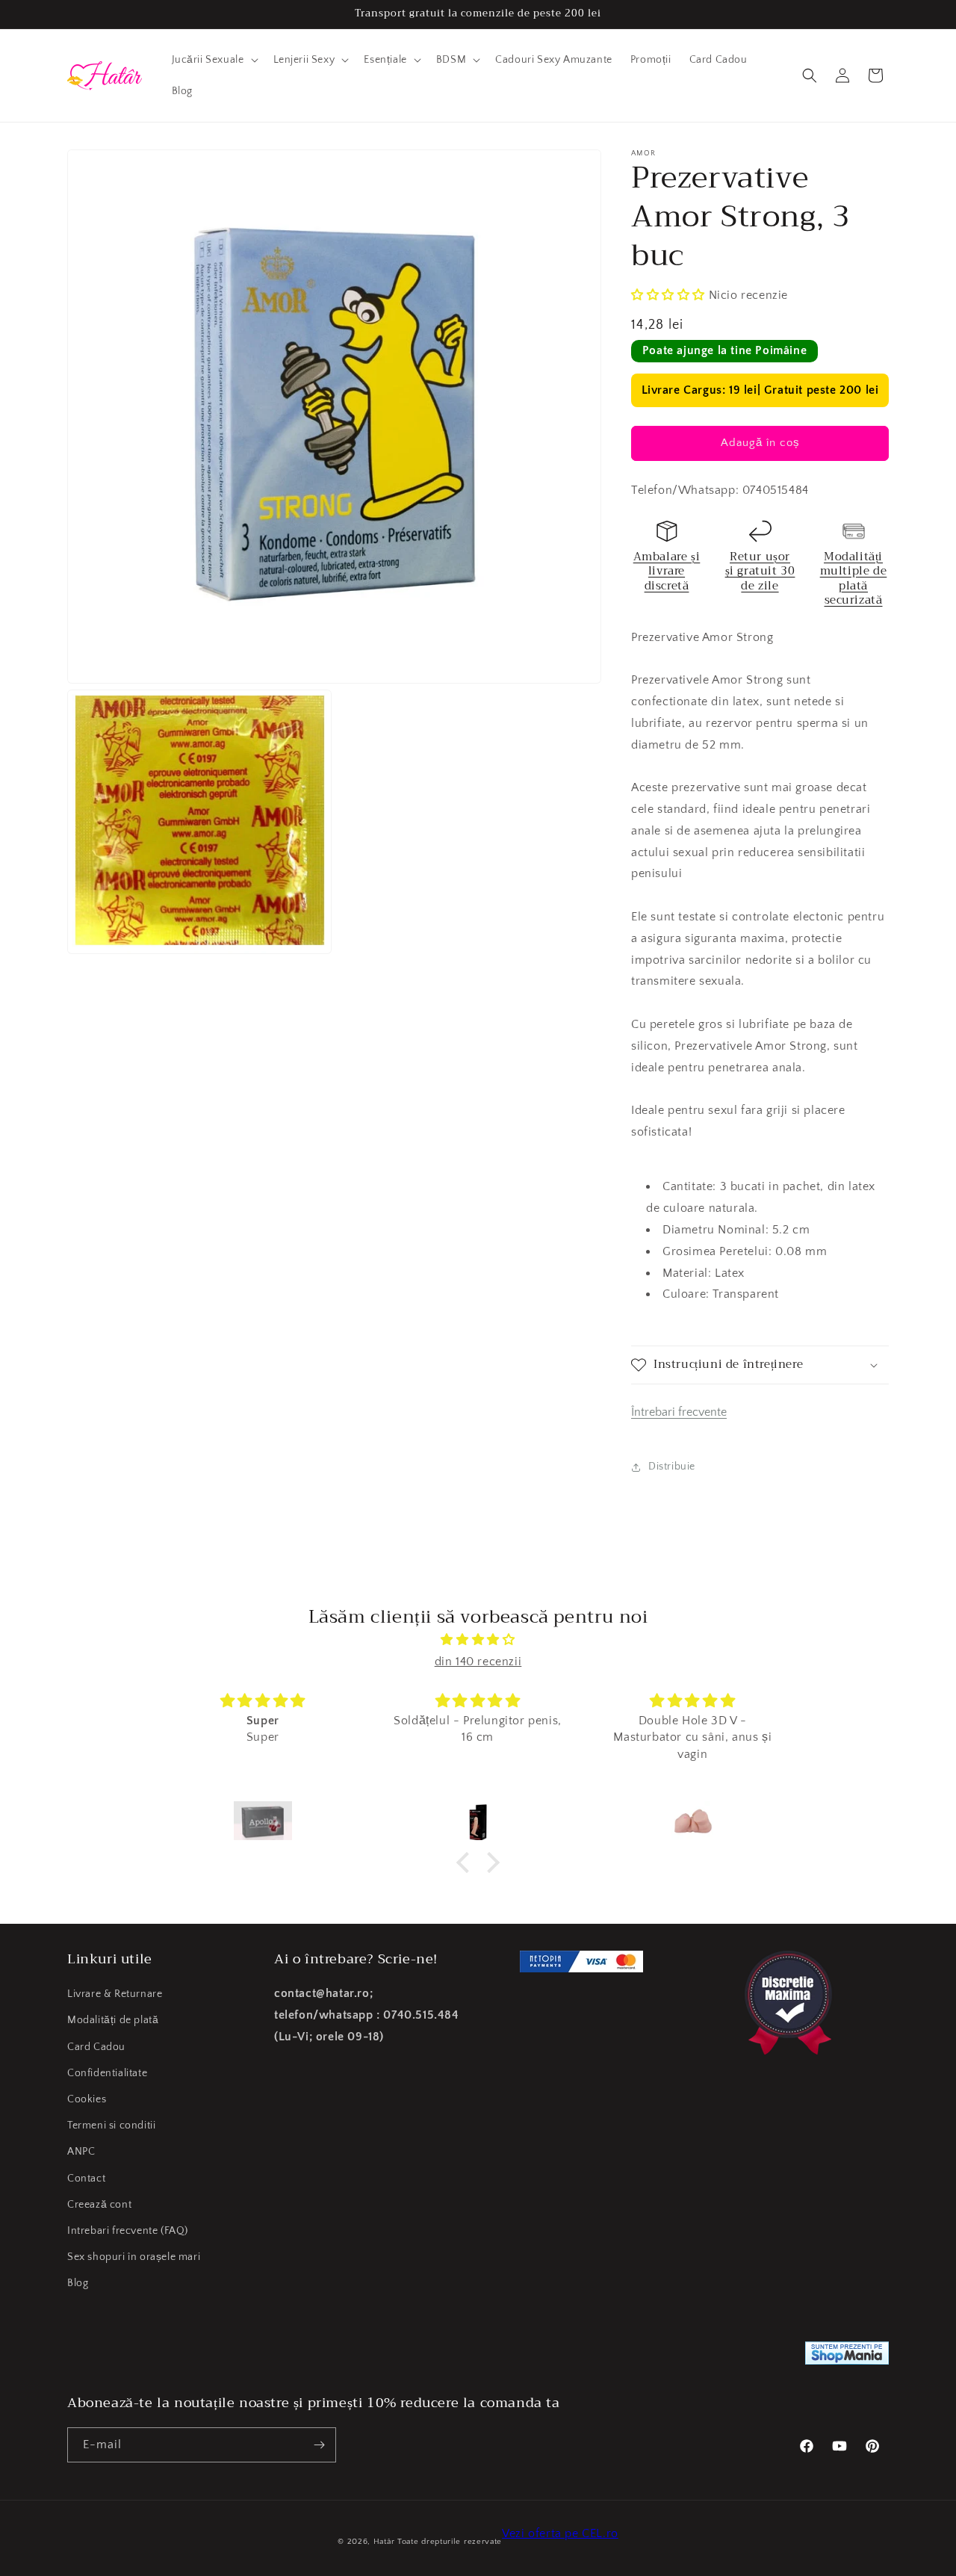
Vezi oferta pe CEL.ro (560, 2533)
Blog (78, 2283)
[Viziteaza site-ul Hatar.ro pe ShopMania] (847, 2357)
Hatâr (384, 2542)
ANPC (81, 2152)
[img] (478, 1640)
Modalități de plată (113, 2020)
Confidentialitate (107, 2073)
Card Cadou (96, 2047)
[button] (214, 60)
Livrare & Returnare (115, 1994)
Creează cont (99, 2205)
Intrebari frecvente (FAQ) (128, 2231)
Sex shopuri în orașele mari (134, 2257)
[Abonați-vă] (319, 2445)
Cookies (87, 2099)
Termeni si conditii (111, 2125)
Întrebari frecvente (679, 1412)
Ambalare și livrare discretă (667, 571)
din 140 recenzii (478, 1662)
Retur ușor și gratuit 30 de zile (760, 571)
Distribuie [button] (672, 1467)
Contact (86, 2179)
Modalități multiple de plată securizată (854, 579)
